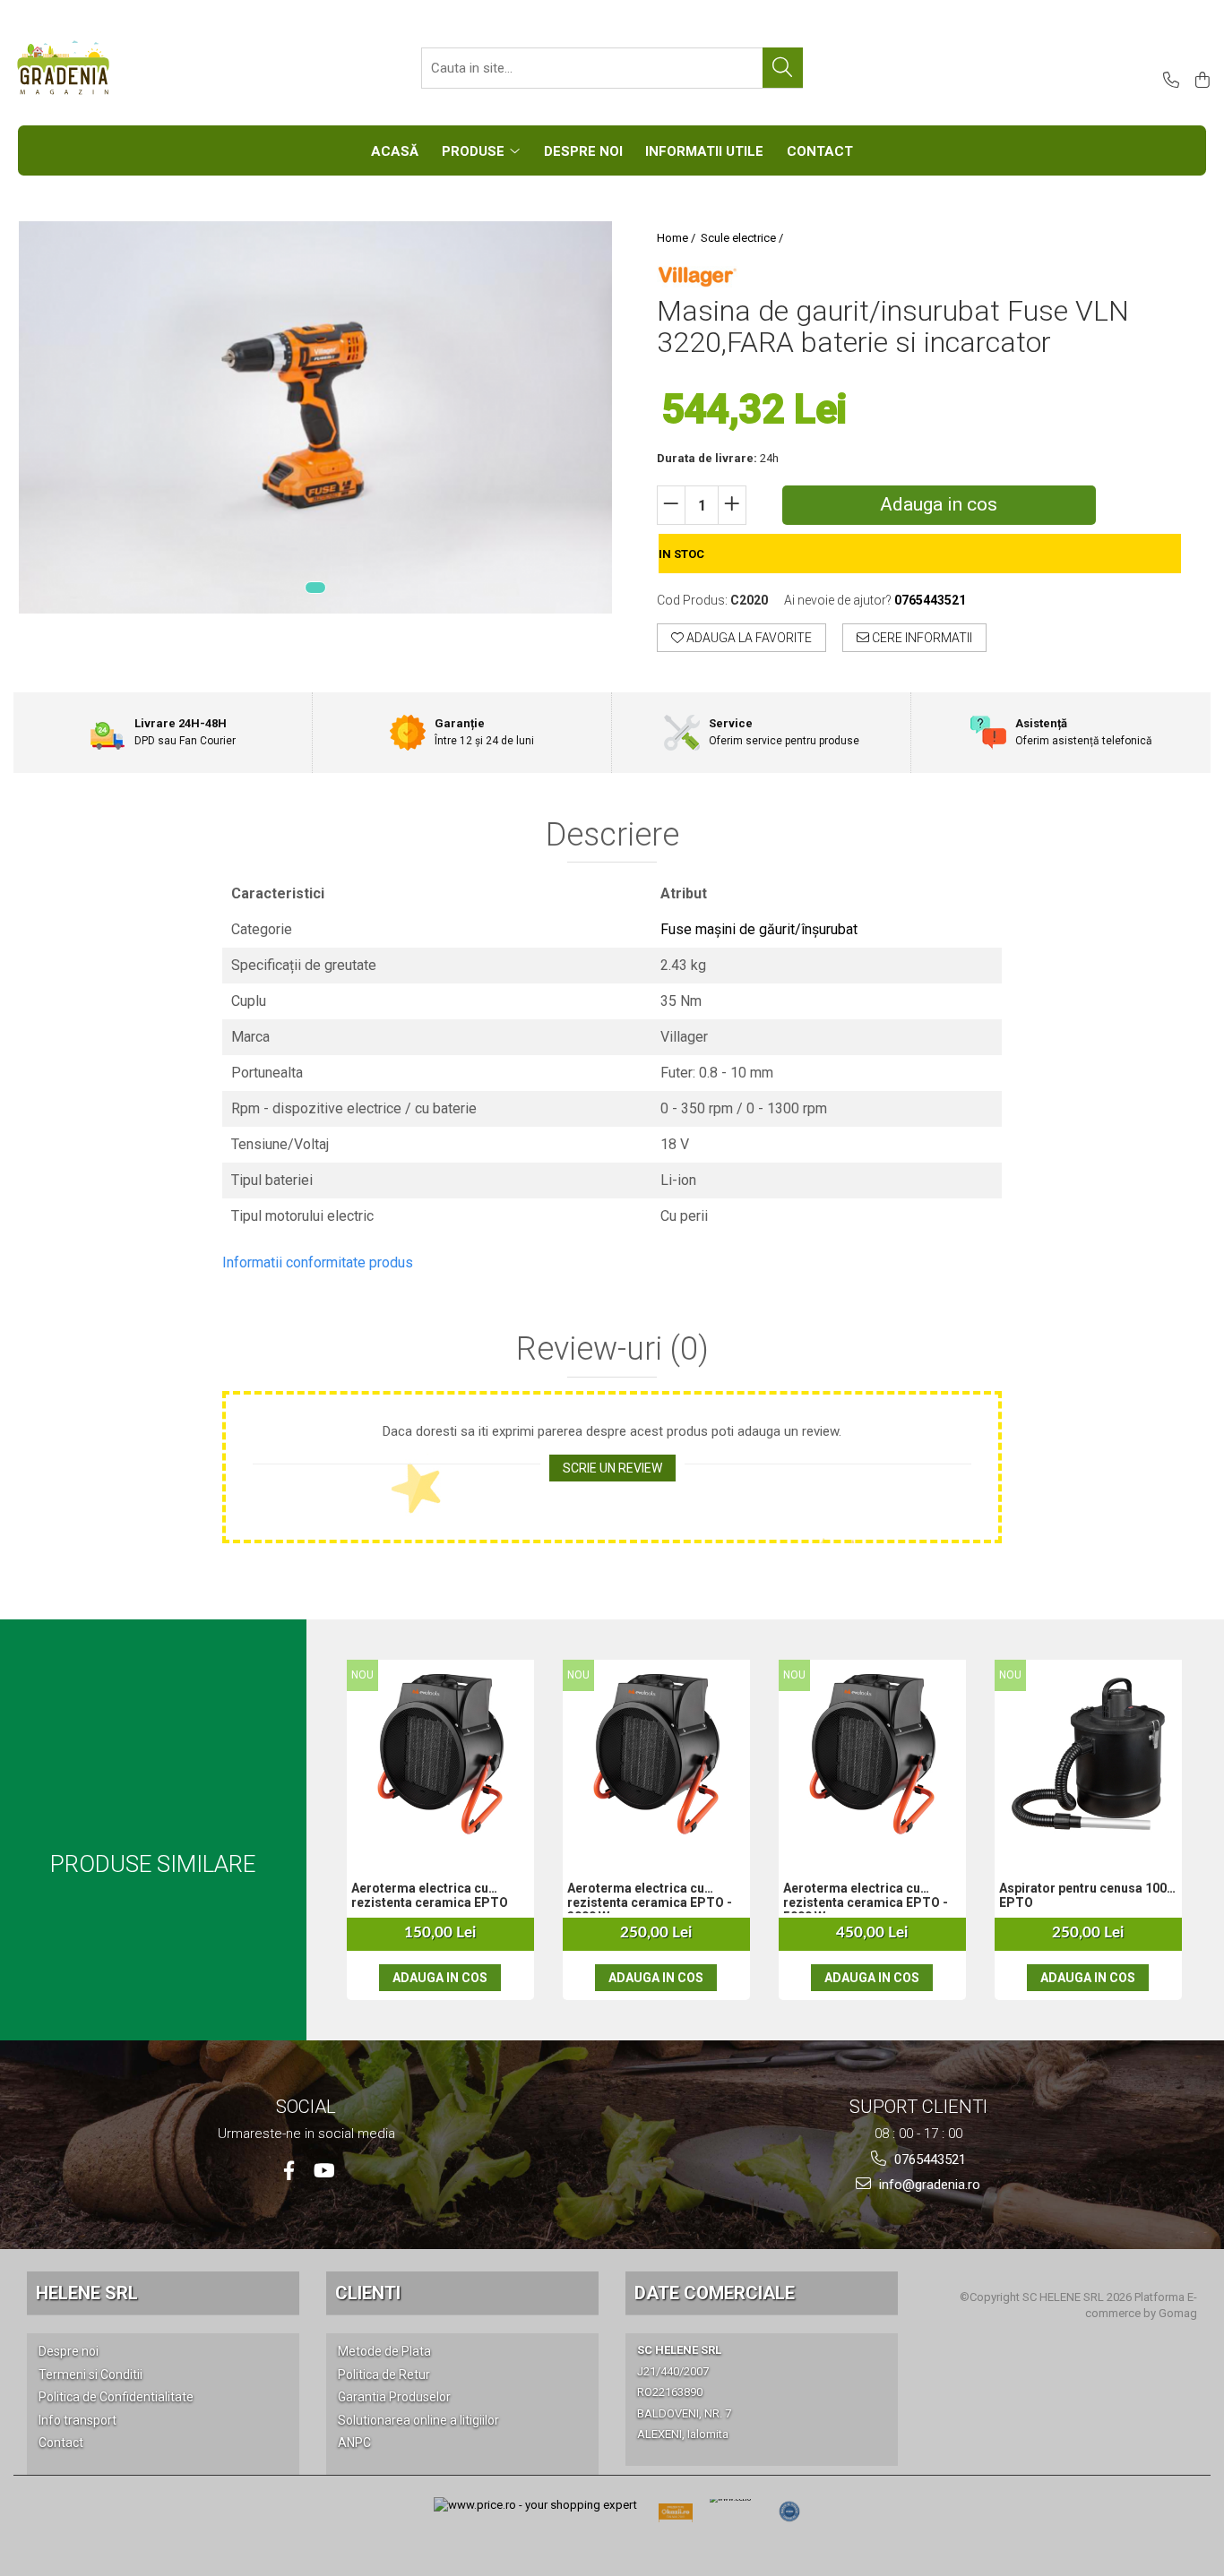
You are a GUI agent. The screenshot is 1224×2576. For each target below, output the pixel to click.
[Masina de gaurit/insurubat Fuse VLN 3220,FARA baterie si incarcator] (315, 417)
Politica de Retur (384, 2374)
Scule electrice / (743, 238)
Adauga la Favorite (748, 638)
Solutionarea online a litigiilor (418, 2420)
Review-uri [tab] (612, 1350)
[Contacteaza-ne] (1168, 81)
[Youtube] (323, 2171)
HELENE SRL (87, 2293)
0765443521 (928, 2160)
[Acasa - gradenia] (103, 68)
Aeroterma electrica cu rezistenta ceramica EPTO (430, 1895)
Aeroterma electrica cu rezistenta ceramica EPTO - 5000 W (866, 1897)
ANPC (354, 2443)
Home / (677, 238)
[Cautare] (783, 68)
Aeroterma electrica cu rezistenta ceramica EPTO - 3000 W (650, 1897)
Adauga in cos (939, 504)
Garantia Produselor (394, 2397)
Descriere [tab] (612, 836)
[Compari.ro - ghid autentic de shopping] (789, 2512)
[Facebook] (289, 2171)
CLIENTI (368, 2293)
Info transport (78, 2420)
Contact (61, 2443)
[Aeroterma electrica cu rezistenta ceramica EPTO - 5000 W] (873, 1754)
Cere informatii (921, 638)
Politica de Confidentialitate (116, 2397)
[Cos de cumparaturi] (1199, 81)
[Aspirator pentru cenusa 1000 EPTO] (1089, 1754)
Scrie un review (612, 1468)
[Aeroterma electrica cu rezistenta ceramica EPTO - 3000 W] (657, 1754)
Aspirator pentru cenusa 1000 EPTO (1086, 1895)
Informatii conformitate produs (318, 1262)
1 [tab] (315, 588)
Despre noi (69, 2351)
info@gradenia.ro (928, 2185)
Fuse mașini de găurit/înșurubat (759, 929)
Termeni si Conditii (91, 2374)
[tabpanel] (315, 417)
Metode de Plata (384, 2351)
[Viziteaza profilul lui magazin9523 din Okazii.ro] (676, 2517)
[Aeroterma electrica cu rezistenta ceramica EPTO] (441, 1754)
